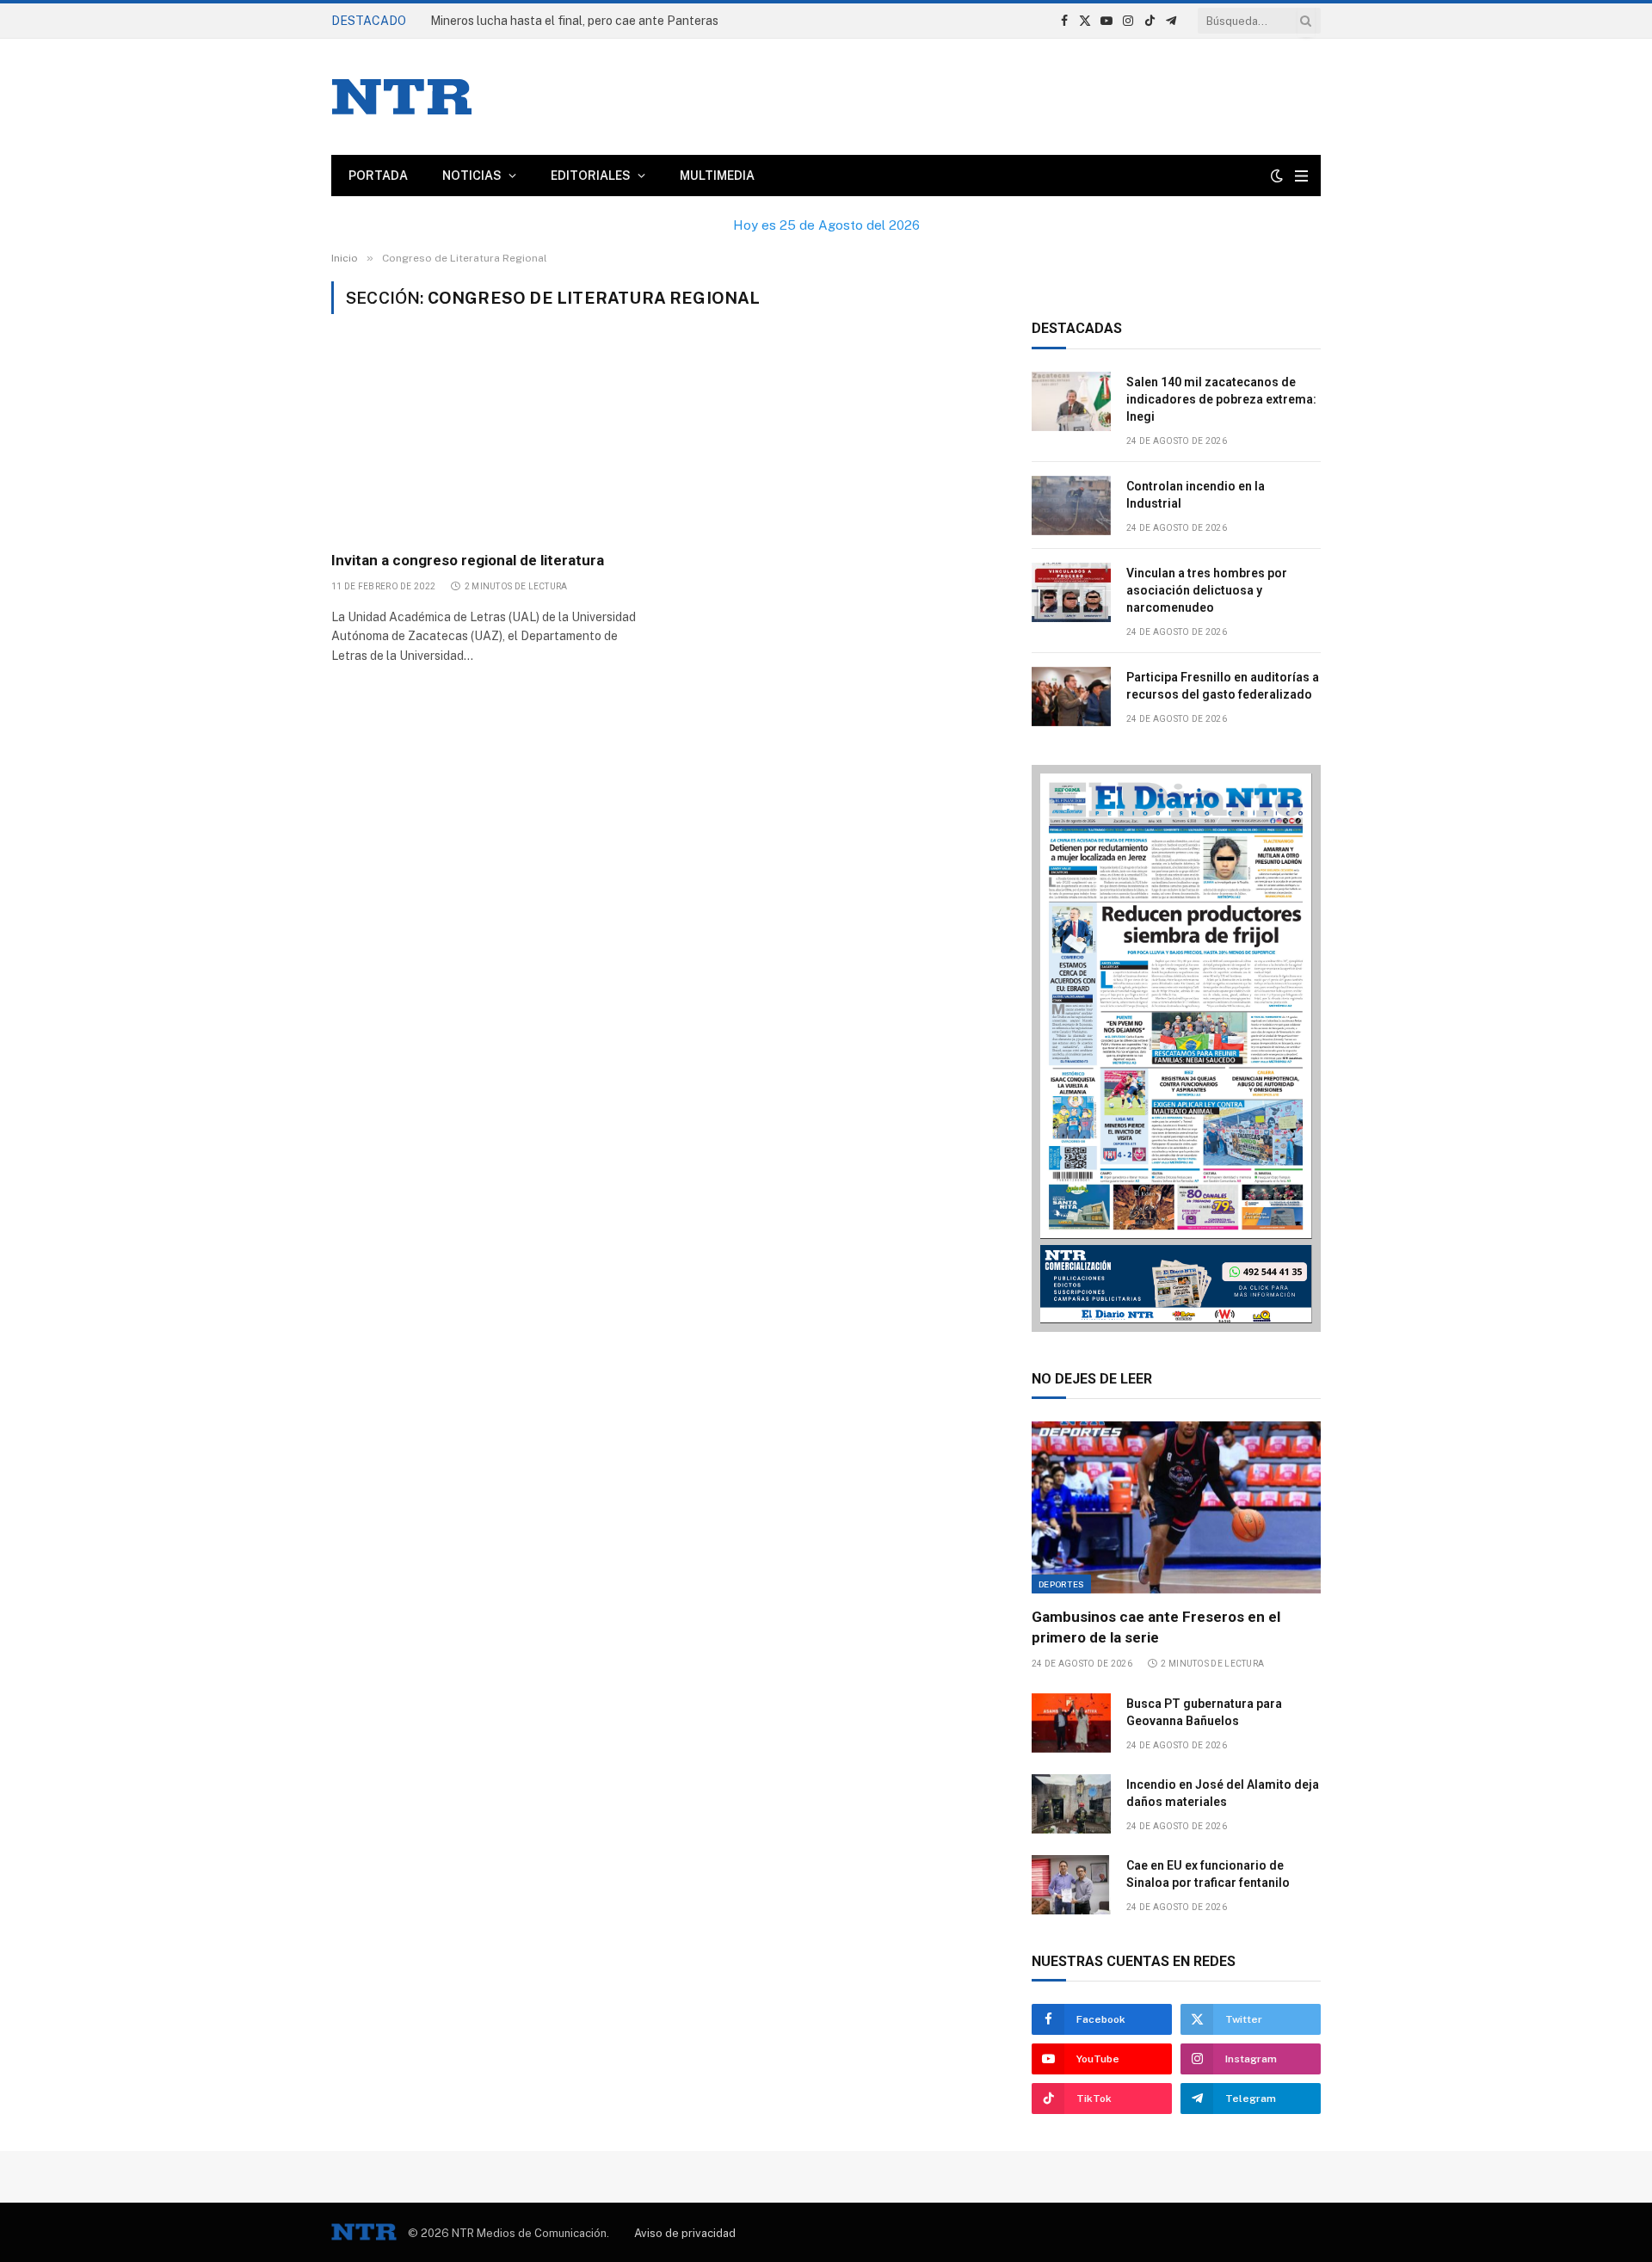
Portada (378, 176)
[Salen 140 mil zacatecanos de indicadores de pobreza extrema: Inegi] (1071, 401)
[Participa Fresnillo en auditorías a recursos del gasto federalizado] (1071, 696)
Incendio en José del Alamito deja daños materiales (1223, 1793)
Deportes (1061, 1584)
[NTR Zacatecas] (402, 97)
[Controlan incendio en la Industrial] (1071, 505)
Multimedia (717, 176)
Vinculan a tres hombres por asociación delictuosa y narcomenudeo (1207, 590)
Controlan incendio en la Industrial (1196, 495)
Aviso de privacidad (685, 2233)
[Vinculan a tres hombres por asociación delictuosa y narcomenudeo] (1071, 592)
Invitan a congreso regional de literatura (468, 560)
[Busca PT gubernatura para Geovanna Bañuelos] (1071, 1723)
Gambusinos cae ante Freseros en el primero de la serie (1156, 1627)
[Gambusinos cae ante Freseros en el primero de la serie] (1176, 1507)
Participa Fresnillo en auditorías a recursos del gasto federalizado (1223, 686)
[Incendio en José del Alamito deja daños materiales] (1071, 1804)
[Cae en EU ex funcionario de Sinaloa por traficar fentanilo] (1071, 1885)
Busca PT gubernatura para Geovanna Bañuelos (1204, 1712)
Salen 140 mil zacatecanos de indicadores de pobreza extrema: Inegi (1221, 399)
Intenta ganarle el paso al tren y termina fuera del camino (589, 21)
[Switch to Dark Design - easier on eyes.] (1277, 176)
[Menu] (1301, 176)
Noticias (472, 176)
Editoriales (591, 176)
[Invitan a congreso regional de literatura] (489, 442)
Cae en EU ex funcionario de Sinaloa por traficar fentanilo (1208, 1874)
